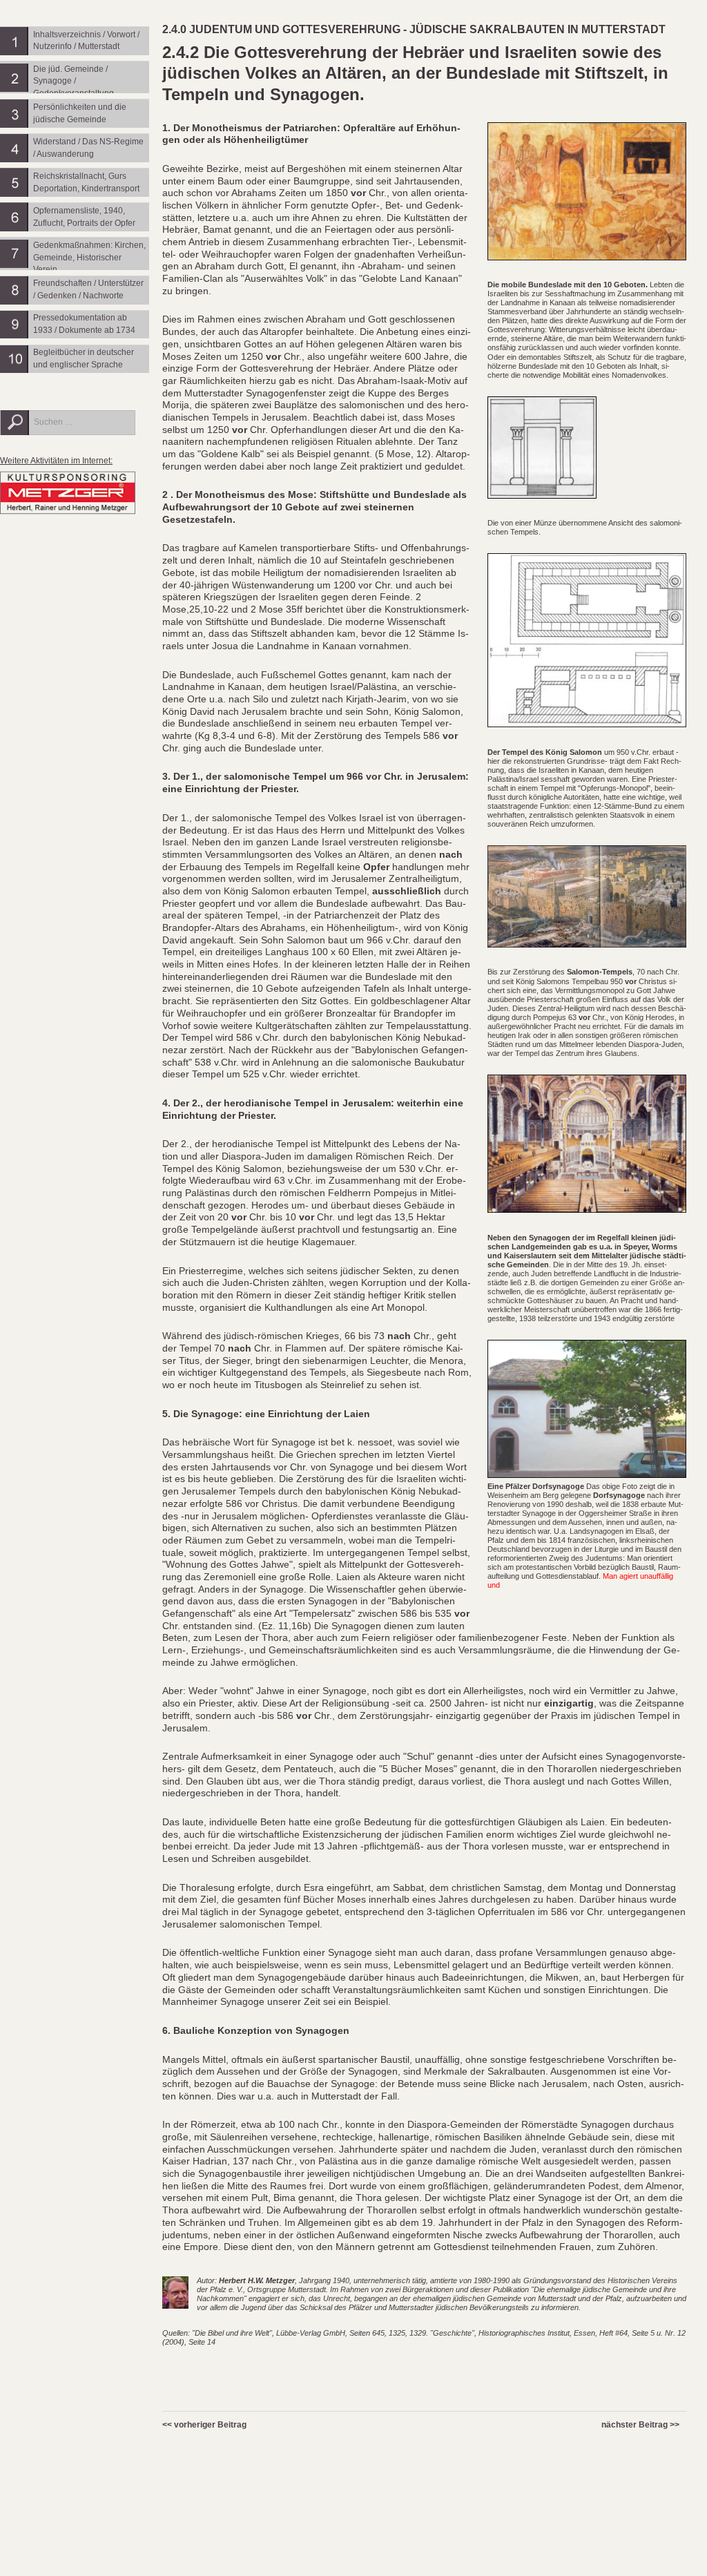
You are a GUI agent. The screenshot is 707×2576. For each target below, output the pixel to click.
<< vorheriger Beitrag (204, 2425)
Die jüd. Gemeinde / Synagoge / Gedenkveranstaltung (74, 81)
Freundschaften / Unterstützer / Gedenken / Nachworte (88, 289)
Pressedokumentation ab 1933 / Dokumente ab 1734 (84, 324)
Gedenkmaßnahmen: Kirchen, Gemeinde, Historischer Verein (89, 257)
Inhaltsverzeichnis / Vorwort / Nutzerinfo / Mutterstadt (86, 41)
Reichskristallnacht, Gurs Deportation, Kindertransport (86, 182)
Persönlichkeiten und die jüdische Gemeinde (80, 113)
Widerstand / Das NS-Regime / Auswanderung (88, 148)
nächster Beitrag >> (640, 2425)
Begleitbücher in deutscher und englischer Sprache (84, 358)
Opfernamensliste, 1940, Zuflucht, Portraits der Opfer (84, 217)
